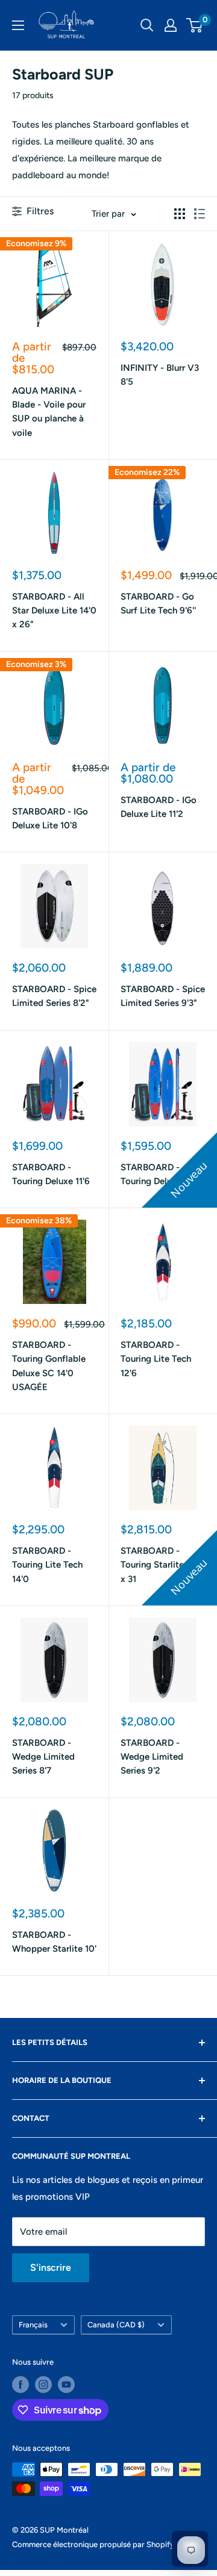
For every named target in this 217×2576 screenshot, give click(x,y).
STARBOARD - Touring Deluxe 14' (158, 1174)
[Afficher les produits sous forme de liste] (200, 214)
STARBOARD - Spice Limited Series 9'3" (163, 996)
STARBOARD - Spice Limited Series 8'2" (54, 996)
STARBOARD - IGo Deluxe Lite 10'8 (50, 818)
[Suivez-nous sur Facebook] (20, 2385)
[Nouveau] (163, 1084)
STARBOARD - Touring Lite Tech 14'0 (47, 1565)
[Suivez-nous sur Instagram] (43, 2385)
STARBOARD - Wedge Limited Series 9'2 (152, 1757)
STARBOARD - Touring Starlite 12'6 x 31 (162, 1565)
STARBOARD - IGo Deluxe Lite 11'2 (159, 807)
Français (33, 2325)
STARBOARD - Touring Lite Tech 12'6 (156, 1359)
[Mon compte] (171, 25)
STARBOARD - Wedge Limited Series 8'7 (43, 1757)
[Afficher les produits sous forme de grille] (180, 214)
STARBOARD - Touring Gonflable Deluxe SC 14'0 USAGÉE (49, 1366)
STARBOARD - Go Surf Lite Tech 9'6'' (158, 604)
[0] (195, 25)
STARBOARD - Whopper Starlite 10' (54, 1942)
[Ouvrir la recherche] (147, 25)
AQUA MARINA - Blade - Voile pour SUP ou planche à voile (49, 412)
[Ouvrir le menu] (18, 25)
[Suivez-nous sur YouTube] (66, 2385)
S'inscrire (51, 2267)
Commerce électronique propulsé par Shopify (93, 2544)
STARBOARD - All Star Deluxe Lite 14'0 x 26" (54, 611)
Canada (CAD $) (116, 2325)
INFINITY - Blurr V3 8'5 (160, 375)
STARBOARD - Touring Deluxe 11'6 (51, 1174)
